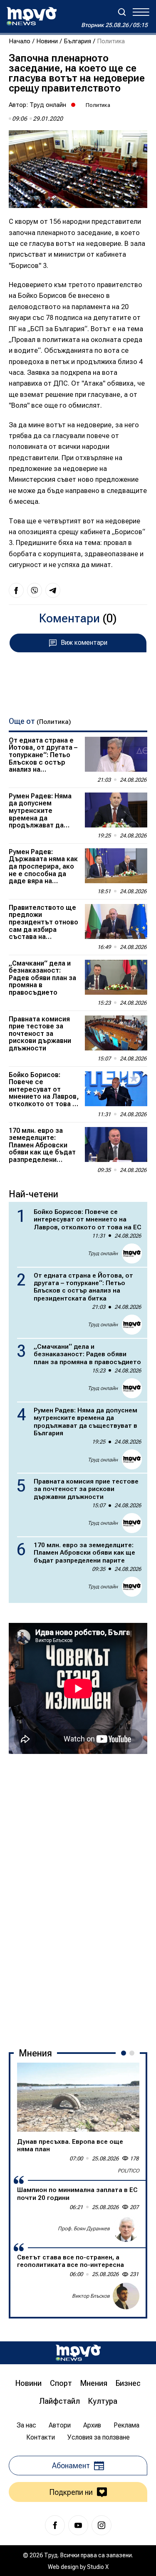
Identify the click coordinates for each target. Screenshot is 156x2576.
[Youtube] (78, 2525)
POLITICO (129, 2171)
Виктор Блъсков (91, 2296)
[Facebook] (55, 2525)
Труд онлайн (48, 105)
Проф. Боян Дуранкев (84, 2229)
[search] (122, 12)
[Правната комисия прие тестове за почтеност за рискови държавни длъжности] (116, 1033)
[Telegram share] (53, 590)
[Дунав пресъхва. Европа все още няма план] (78, 2097)
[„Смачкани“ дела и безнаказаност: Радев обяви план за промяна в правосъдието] (116, 977)
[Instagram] (102, 2525)
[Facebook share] (16, 590)
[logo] (32, 16)
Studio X (98, 2567)
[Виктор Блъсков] (126, 2296)
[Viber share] (35, 590)
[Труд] (78, 2353)
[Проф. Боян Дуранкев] (126, 2229)
